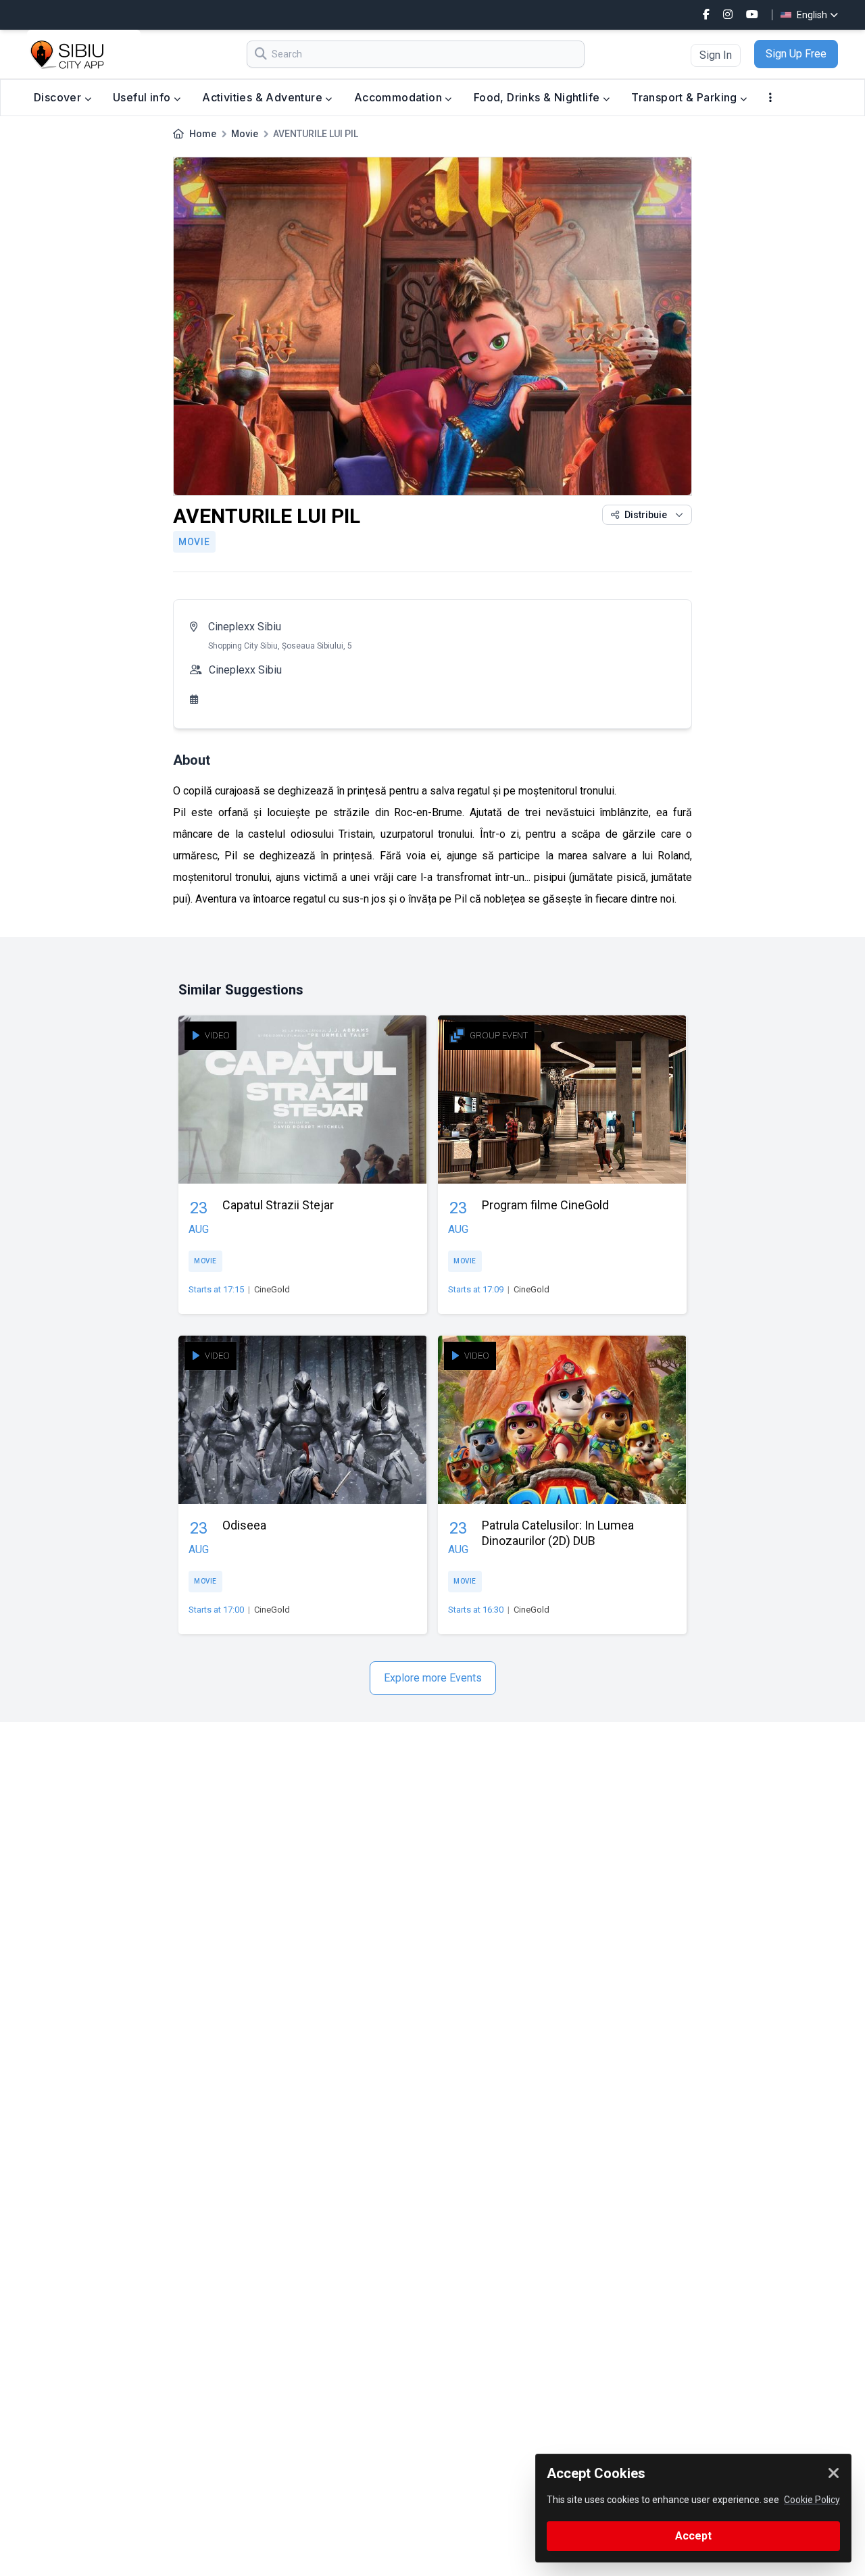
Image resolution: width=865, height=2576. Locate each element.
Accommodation (400, 97)
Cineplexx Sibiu (245, 627)
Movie (245, 134)
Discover (59, 97)
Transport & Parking (686, 97)
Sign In (716, 55)
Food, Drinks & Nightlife (538, 97)
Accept (693, 2536)
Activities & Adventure (264, 97)
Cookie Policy (812, 2500)
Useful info (143, 97)
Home (203, 134)
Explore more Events (433, 1678)
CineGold (272, 1289)
